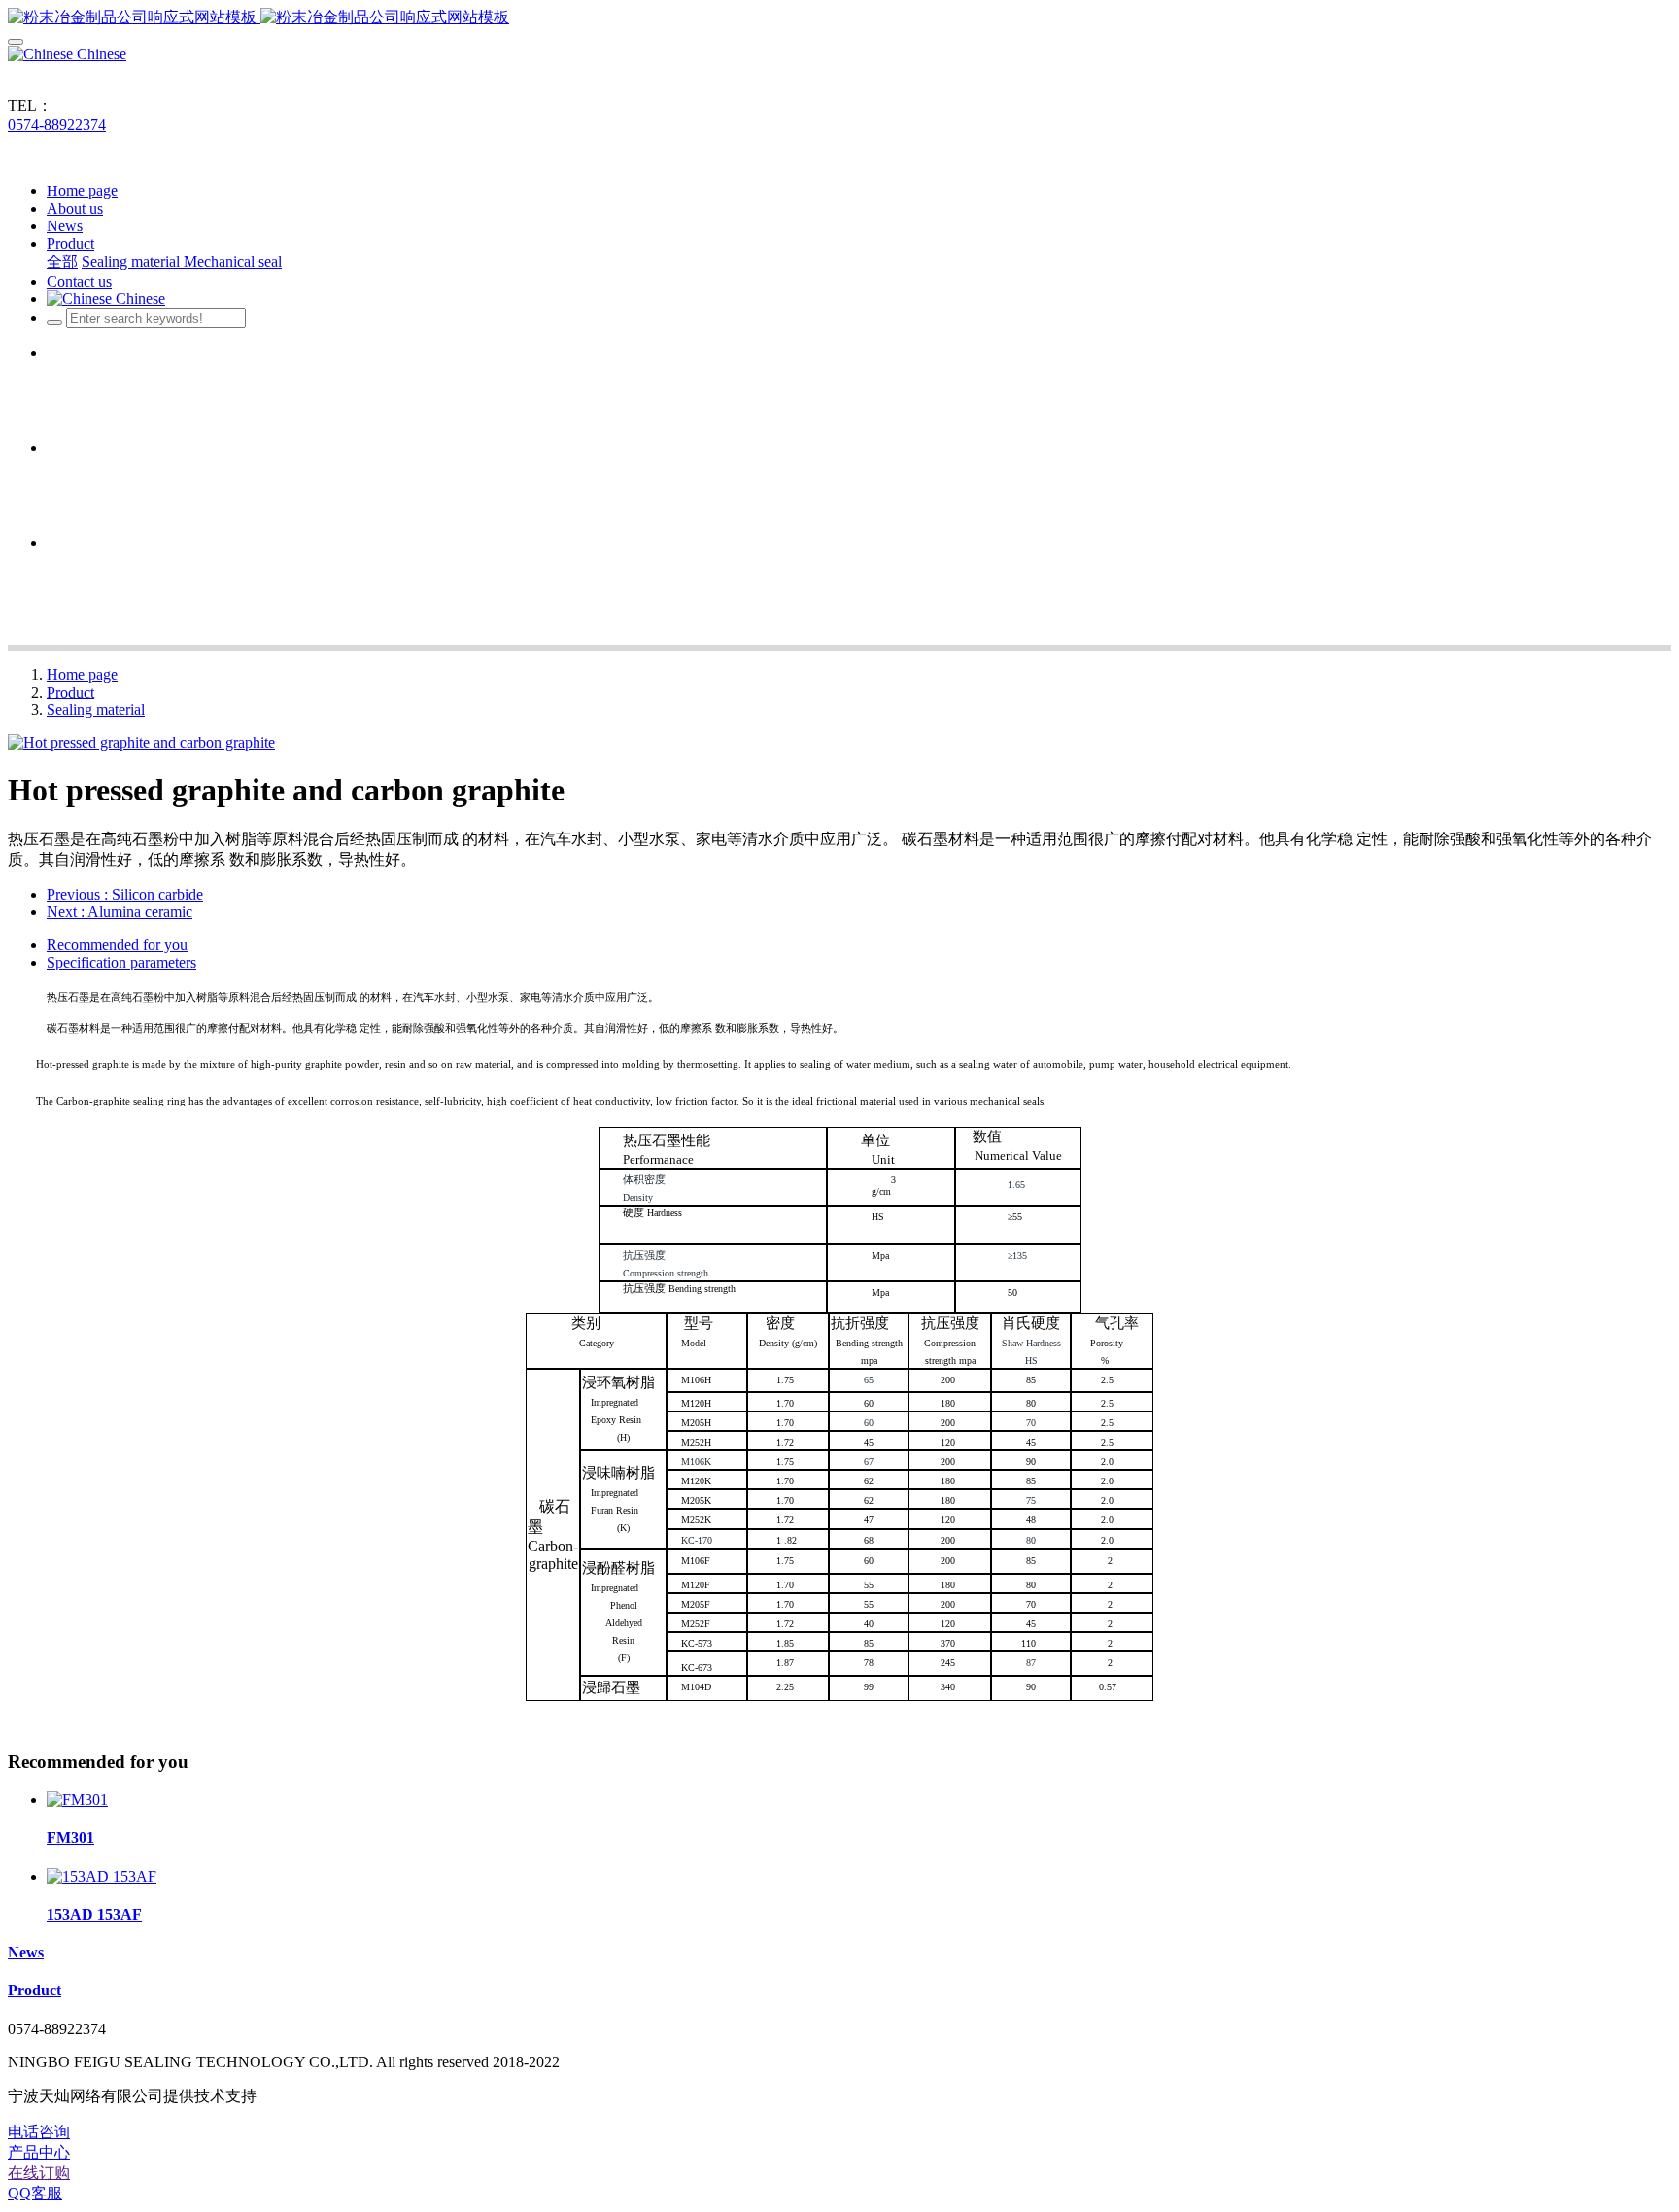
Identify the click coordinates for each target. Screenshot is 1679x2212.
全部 (62, 262)
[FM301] (77, 1800)
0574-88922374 (57, 125)
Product (70, 692)
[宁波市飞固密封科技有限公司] (839, 18)
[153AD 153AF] (102, 1876)
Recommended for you (117, 945)
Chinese (100, 54)
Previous (125, 894)
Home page (82, 191)
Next (120, 912)
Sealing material (96, 710)
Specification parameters (121, 962)
